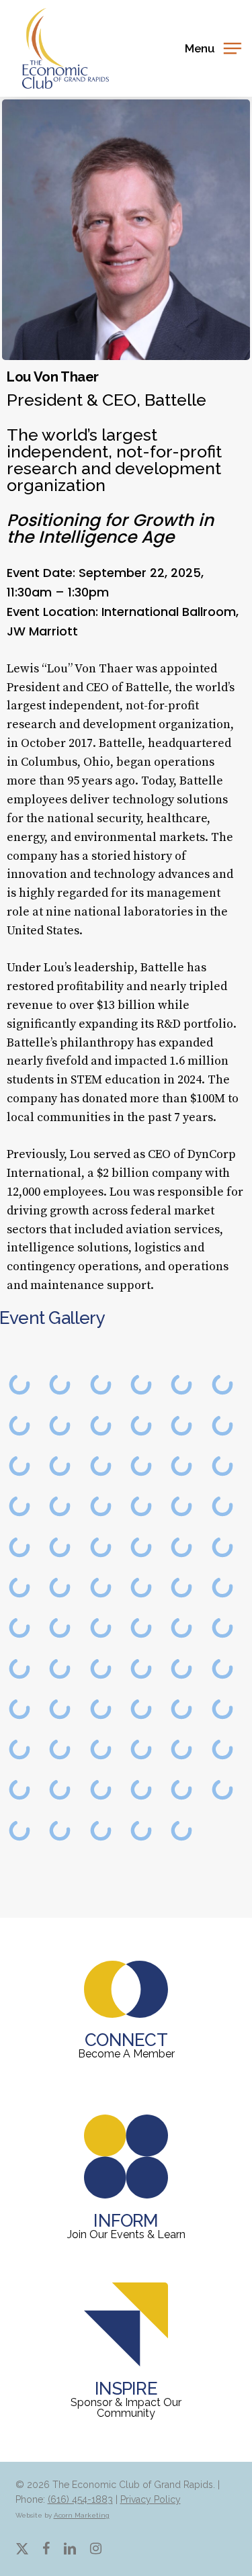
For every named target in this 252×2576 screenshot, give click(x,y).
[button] (212, 47)
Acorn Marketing (82, 2515)
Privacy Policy (151, 2499)
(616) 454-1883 (80, 2499)
